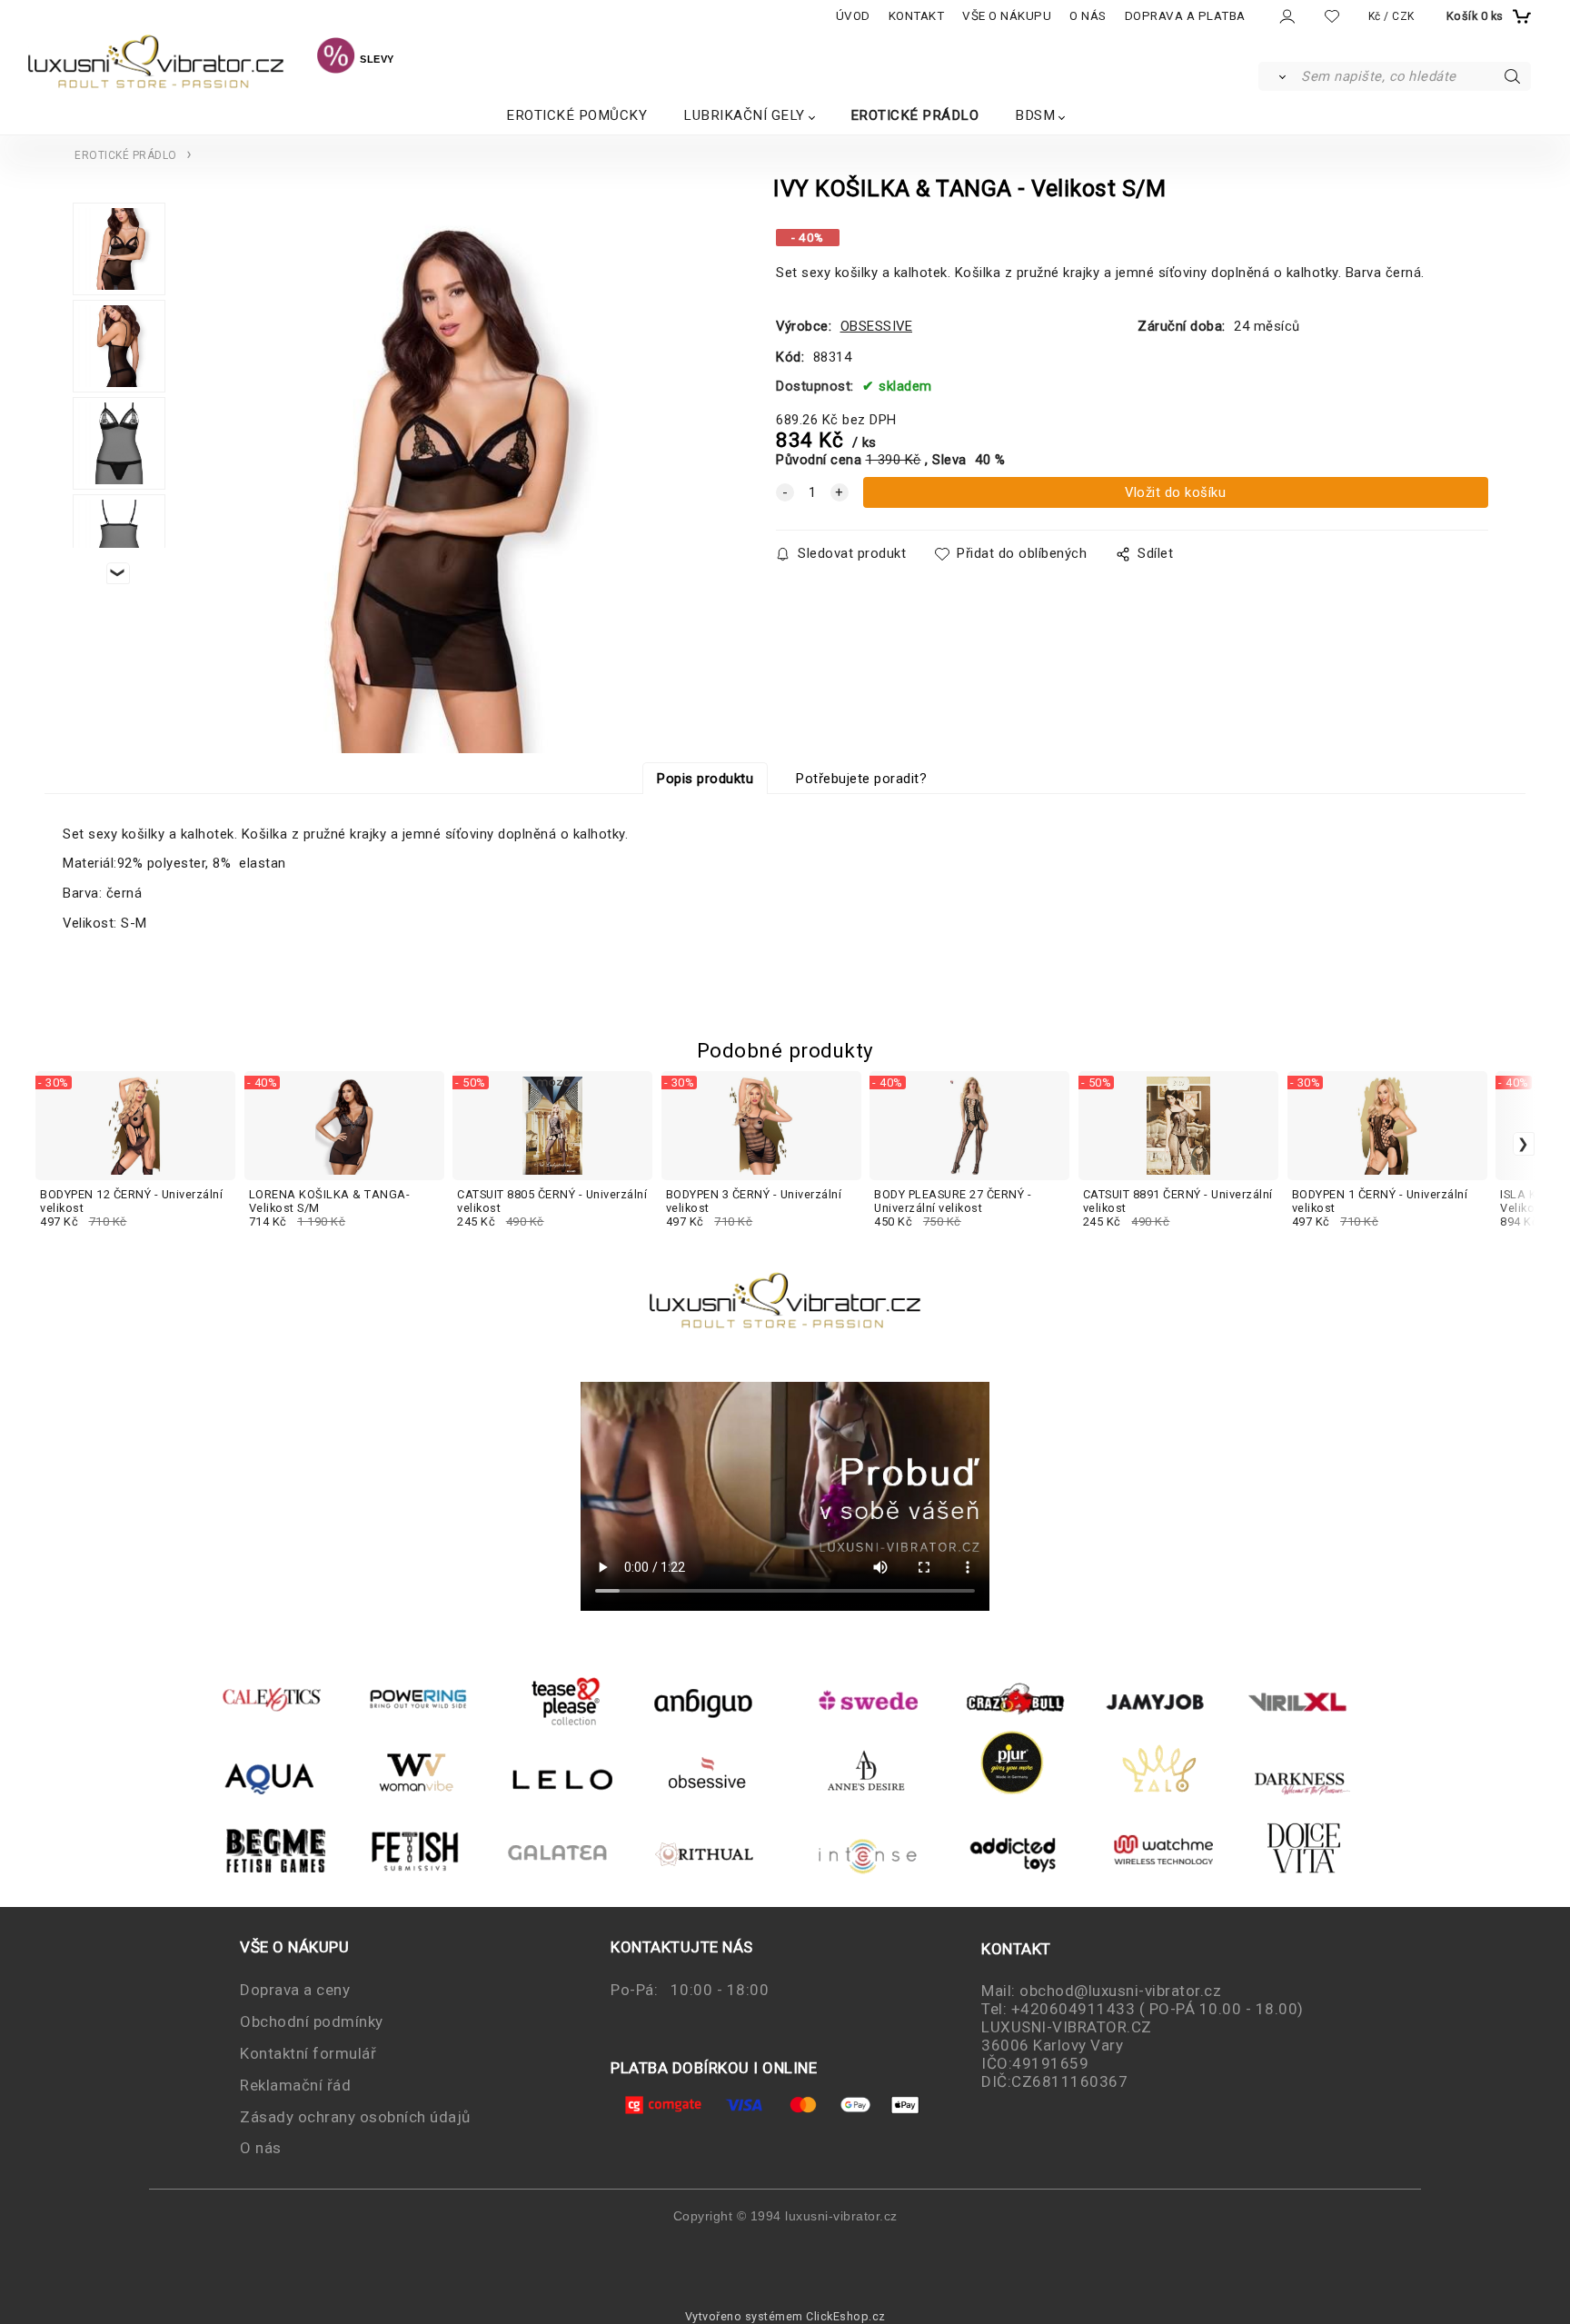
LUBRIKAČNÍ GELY (744, 115)
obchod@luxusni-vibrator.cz (1120, 1991)
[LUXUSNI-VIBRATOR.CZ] (336, 58)
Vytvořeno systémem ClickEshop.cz (785, 2316)
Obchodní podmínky (312, 2021)
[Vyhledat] (1279, 76)
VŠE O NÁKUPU (1007, 16)
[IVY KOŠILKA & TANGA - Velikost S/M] (440, 482)
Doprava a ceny (295, 1990)
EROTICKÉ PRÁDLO (915, 115)
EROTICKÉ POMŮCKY (576, 115)
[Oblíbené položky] (1332, 16)
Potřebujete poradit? (861, 779)
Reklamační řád (295, 2085)
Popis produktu (705, 779)
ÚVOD (853, 16)
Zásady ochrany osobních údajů (355, 2117)
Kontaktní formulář (308, 2053)
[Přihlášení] (1286, 17)
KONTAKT (917, 16)
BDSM (1035, 115)
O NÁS (1088, 16)
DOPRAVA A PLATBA (1185, 16)
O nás (261, 2148)
